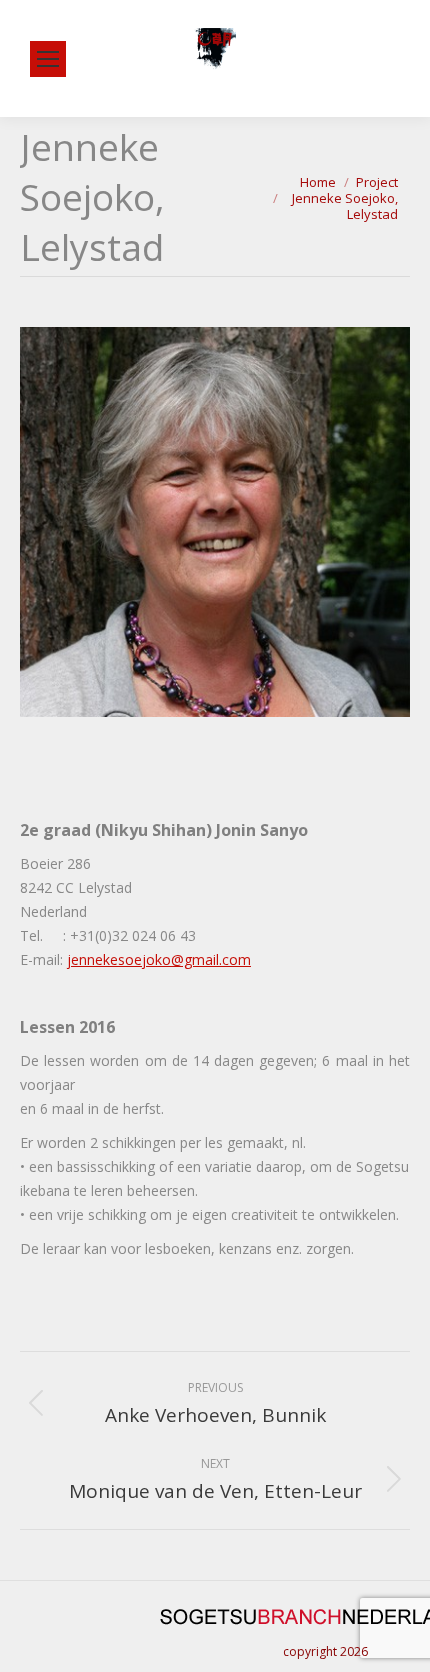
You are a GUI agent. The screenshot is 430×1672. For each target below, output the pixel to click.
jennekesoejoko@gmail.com (159, 959)
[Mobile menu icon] (48, 59)
